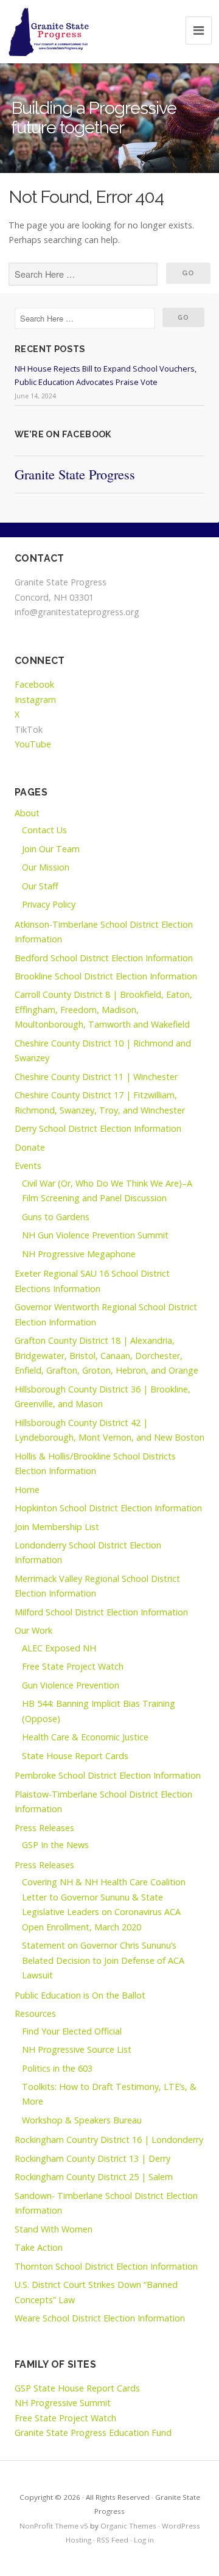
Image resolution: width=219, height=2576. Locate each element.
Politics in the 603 (57, 2068)
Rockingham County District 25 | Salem (94, 2177)
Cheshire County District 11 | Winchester (96, 1077)
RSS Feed (113, 2540)
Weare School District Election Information (100, 2318)
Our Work (33, 1630)
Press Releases (44, 1828)
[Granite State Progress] (49, 32)
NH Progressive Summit (63, 2403)
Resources (35, 2013)
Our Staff (40, 886)
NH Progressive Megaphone (79, 1254)
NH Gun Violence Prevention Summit (95, 1235)
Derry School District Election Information (98, 1128)
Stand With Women (54, 2229)
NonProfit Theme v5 (54, 2526)
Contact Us (44, 830)
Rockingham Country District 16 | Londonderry (109, 2140)
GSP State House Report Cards (77, 2388)
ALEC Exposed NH (59, 1648)
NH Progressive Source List (77, 2049)
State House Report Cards (75, 1756)
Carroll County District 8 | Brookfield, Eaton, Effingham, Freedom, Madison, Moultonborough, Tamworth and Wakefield (103, 1009)
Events (28, 1166)
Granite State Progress (75, 474)
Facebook (34, 684)
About (27, 813)
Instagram (35, 700)
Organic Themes (128, 2526)
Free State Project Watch (73, 1666)
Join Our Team (51, 849)
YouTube (33, 744)
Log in (144, 2540)
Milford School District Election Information (101, 1612)
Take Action (39, 2247)
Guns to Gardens (56, 1217)
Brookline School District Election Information (106, 976)
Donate (30, 1147)
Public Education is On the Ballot (80, 1995)
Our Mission (46, 867)
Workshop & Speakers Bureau (82, 2120)
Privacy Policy (49, 904)
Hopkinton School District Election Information (108, 1508)
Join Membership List (57, 1527)
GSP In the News (55, 1845)
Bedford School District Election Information (104, 958)
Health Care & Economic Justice (85, 1737)
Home (27, 1490)
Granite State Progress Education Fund (93, 2433)
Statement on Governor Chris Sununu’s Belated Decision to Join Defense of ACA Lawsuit (103, 1960)
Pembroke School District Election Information (108, 1775)
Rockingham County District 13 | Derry (92, 2158)
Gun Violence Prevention (71, 1685)
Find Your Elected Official (72, 2031)
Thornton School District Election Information (106, 2266)
